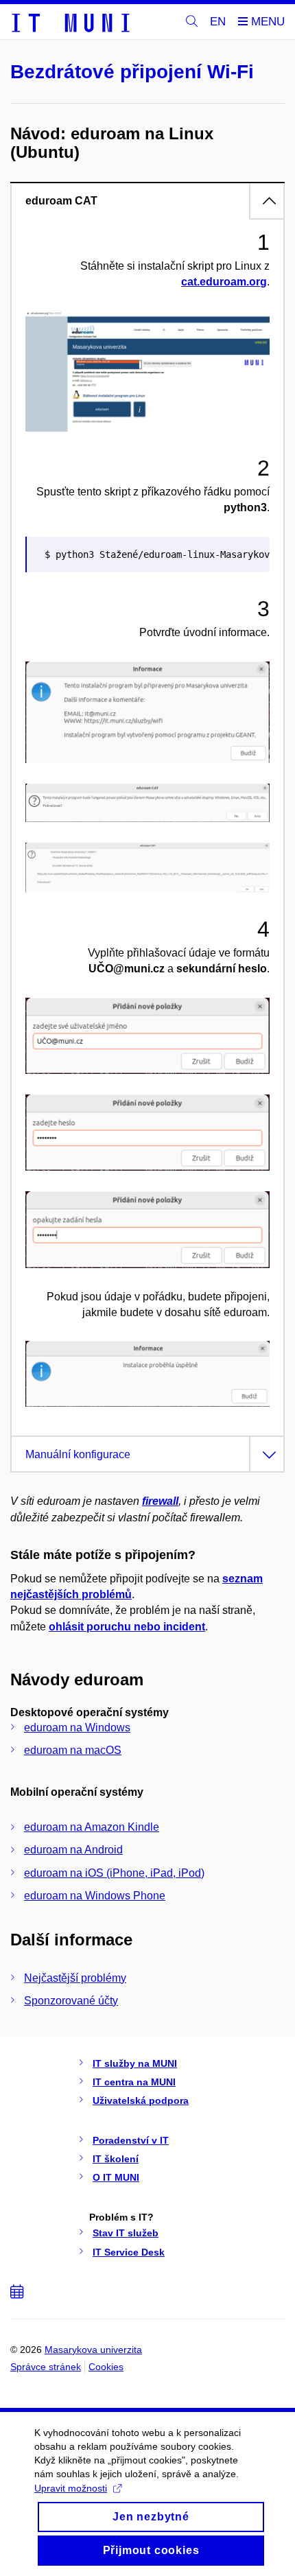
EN (218, 22)
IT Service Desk (129, 2252)
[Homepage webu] (70, 22)
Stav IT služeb (126, 2233)
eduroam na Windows (77, 1728)
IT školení (116, 2159)
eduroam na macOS (73, 1750)
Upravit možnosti (71, 2488)
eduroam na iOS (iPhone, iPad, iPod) (114, 1873)
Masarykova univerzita (93, 2350)
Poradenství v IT (131, 2140)
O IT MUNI (116, 2177)
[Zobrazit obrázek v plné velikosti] (147, 370)
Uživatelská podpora (141, 2100)
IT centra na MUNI (134, 2082)
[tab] (147, 200)
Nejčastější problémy (75, 1978)
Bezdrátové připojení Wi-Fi (132, 72)
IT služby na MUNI (135, 2063)
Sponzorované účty (71, 2001)
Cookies (106, 2367)
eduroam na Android (73, 1850)
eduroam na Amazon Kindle (92, 1827)
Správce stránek (46, 2367)
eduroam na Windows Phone (95, 1896)
